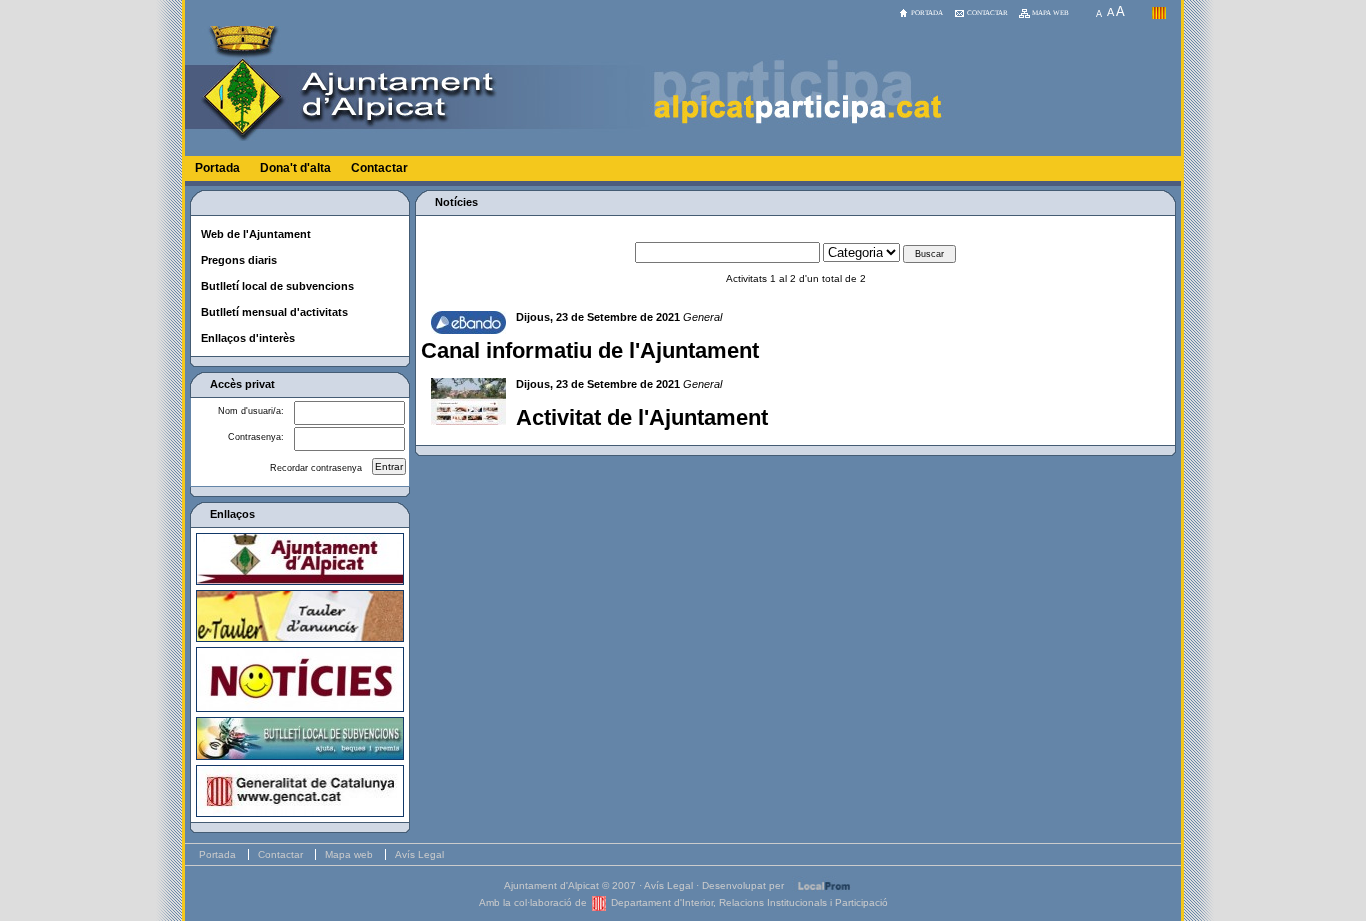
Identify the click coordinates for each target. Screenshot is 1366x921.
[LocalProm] (824, 885)
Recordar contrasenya (316, 468)
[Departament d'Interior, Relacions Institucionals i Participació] (599, 902)
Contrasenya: (256, 437)
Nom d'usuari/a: (251, 411)
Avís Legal (419, 854)
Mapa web (349, 854)
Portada (217, 168)
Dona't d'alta (295, 168)
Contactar (379, 168)
